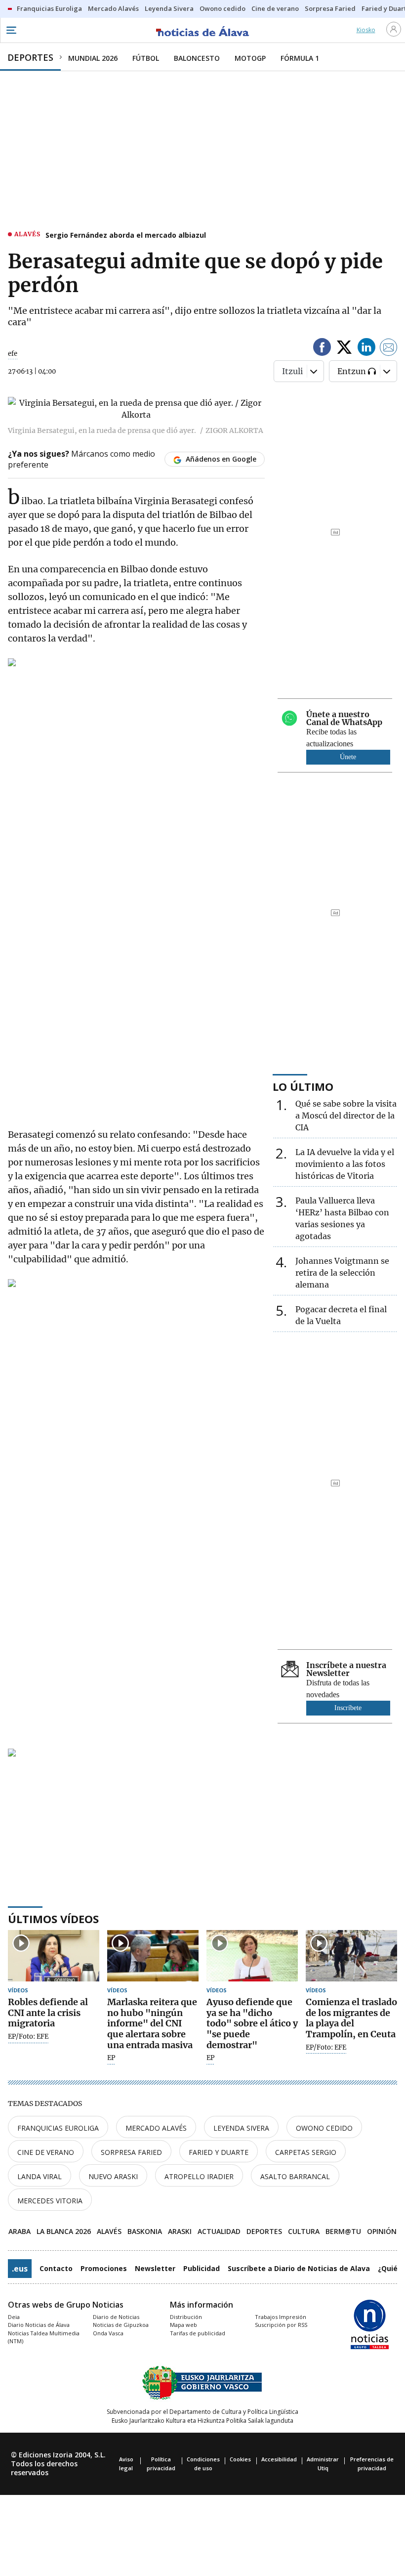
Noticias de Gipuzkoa (121, 2325)
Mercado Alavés (156, 2128)
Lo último (303, 1086)
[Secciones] (11, 30)
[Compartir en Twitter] (344, 349)
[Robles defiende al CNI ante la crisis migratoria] (54, 1956)
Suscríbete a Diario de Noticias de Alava (299, 2268)
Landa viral (40, 2176)
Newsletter (155, 2268)
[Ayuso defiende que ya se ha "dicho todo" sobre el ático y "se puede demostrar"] (252, 1956)
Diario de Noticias (116, 2317)
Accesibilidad (279, 2459)
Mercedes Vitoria (50, 2201)
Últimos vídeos (53, 1919)
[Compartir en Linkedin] (366, 349)
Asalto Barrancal (295, 2176)
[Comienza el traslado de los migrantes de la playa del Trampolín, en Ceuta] (351, 1956)
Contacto (56, 2268)
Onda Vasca (108, 2333)
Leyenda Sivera (241, 2128)
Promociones (104, 2268)
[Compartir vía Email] (389, 349)
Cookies (240, 2459)
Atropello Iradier (199, 2176)
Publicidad (202, 2268)
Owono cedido (324, 2128)
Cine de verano (46, 2152)
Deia (14, 2317)
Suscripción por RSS (281, 2325)
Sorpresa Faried (131, 2152)
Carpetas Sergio (306, 2152)
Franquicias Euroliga (58, 2128)
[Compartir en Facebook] (322, 349)
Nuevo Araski (113, 2176)
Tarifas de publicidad (198, 2333)
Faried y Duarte (219, 2152)
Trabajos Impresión (281, 2317)
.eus (20, 2269)
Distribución (186, 2317)
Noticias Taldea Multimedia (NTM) (44, 2337)
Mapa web (183, 2325)
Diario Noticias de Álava (39, 2325)
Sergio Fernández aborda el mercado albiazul (126, 235)
